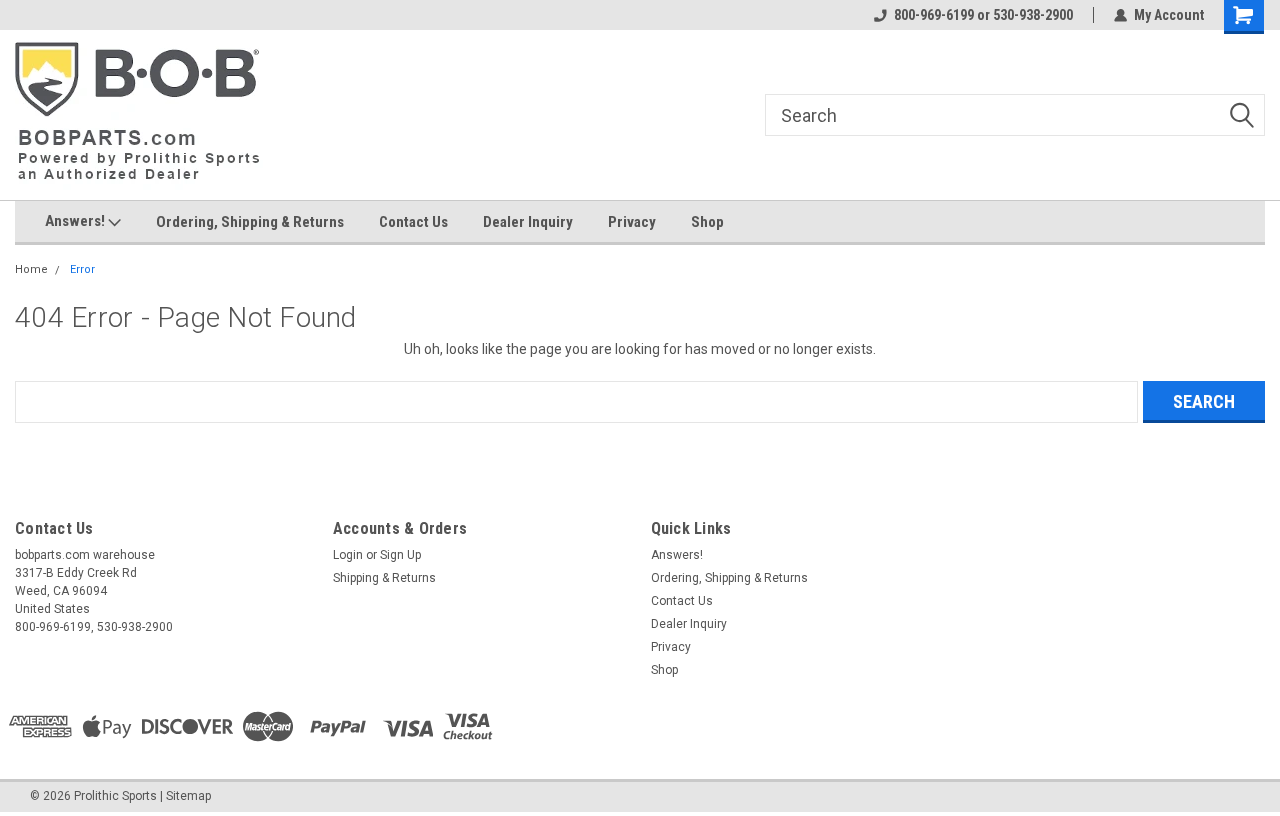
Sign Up (400, 555)
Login (348, 555)
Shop (707, 222)
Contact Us (413, 222)
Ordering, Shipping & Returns (250, 222)
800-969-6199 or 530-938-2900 (983, 15)
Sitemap (188, 796)
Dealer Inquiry (528, 222)
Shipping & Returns (384, 578)
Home (31, 269)
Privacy (632, 222)
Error (82, 269)
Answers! (76, 221)
